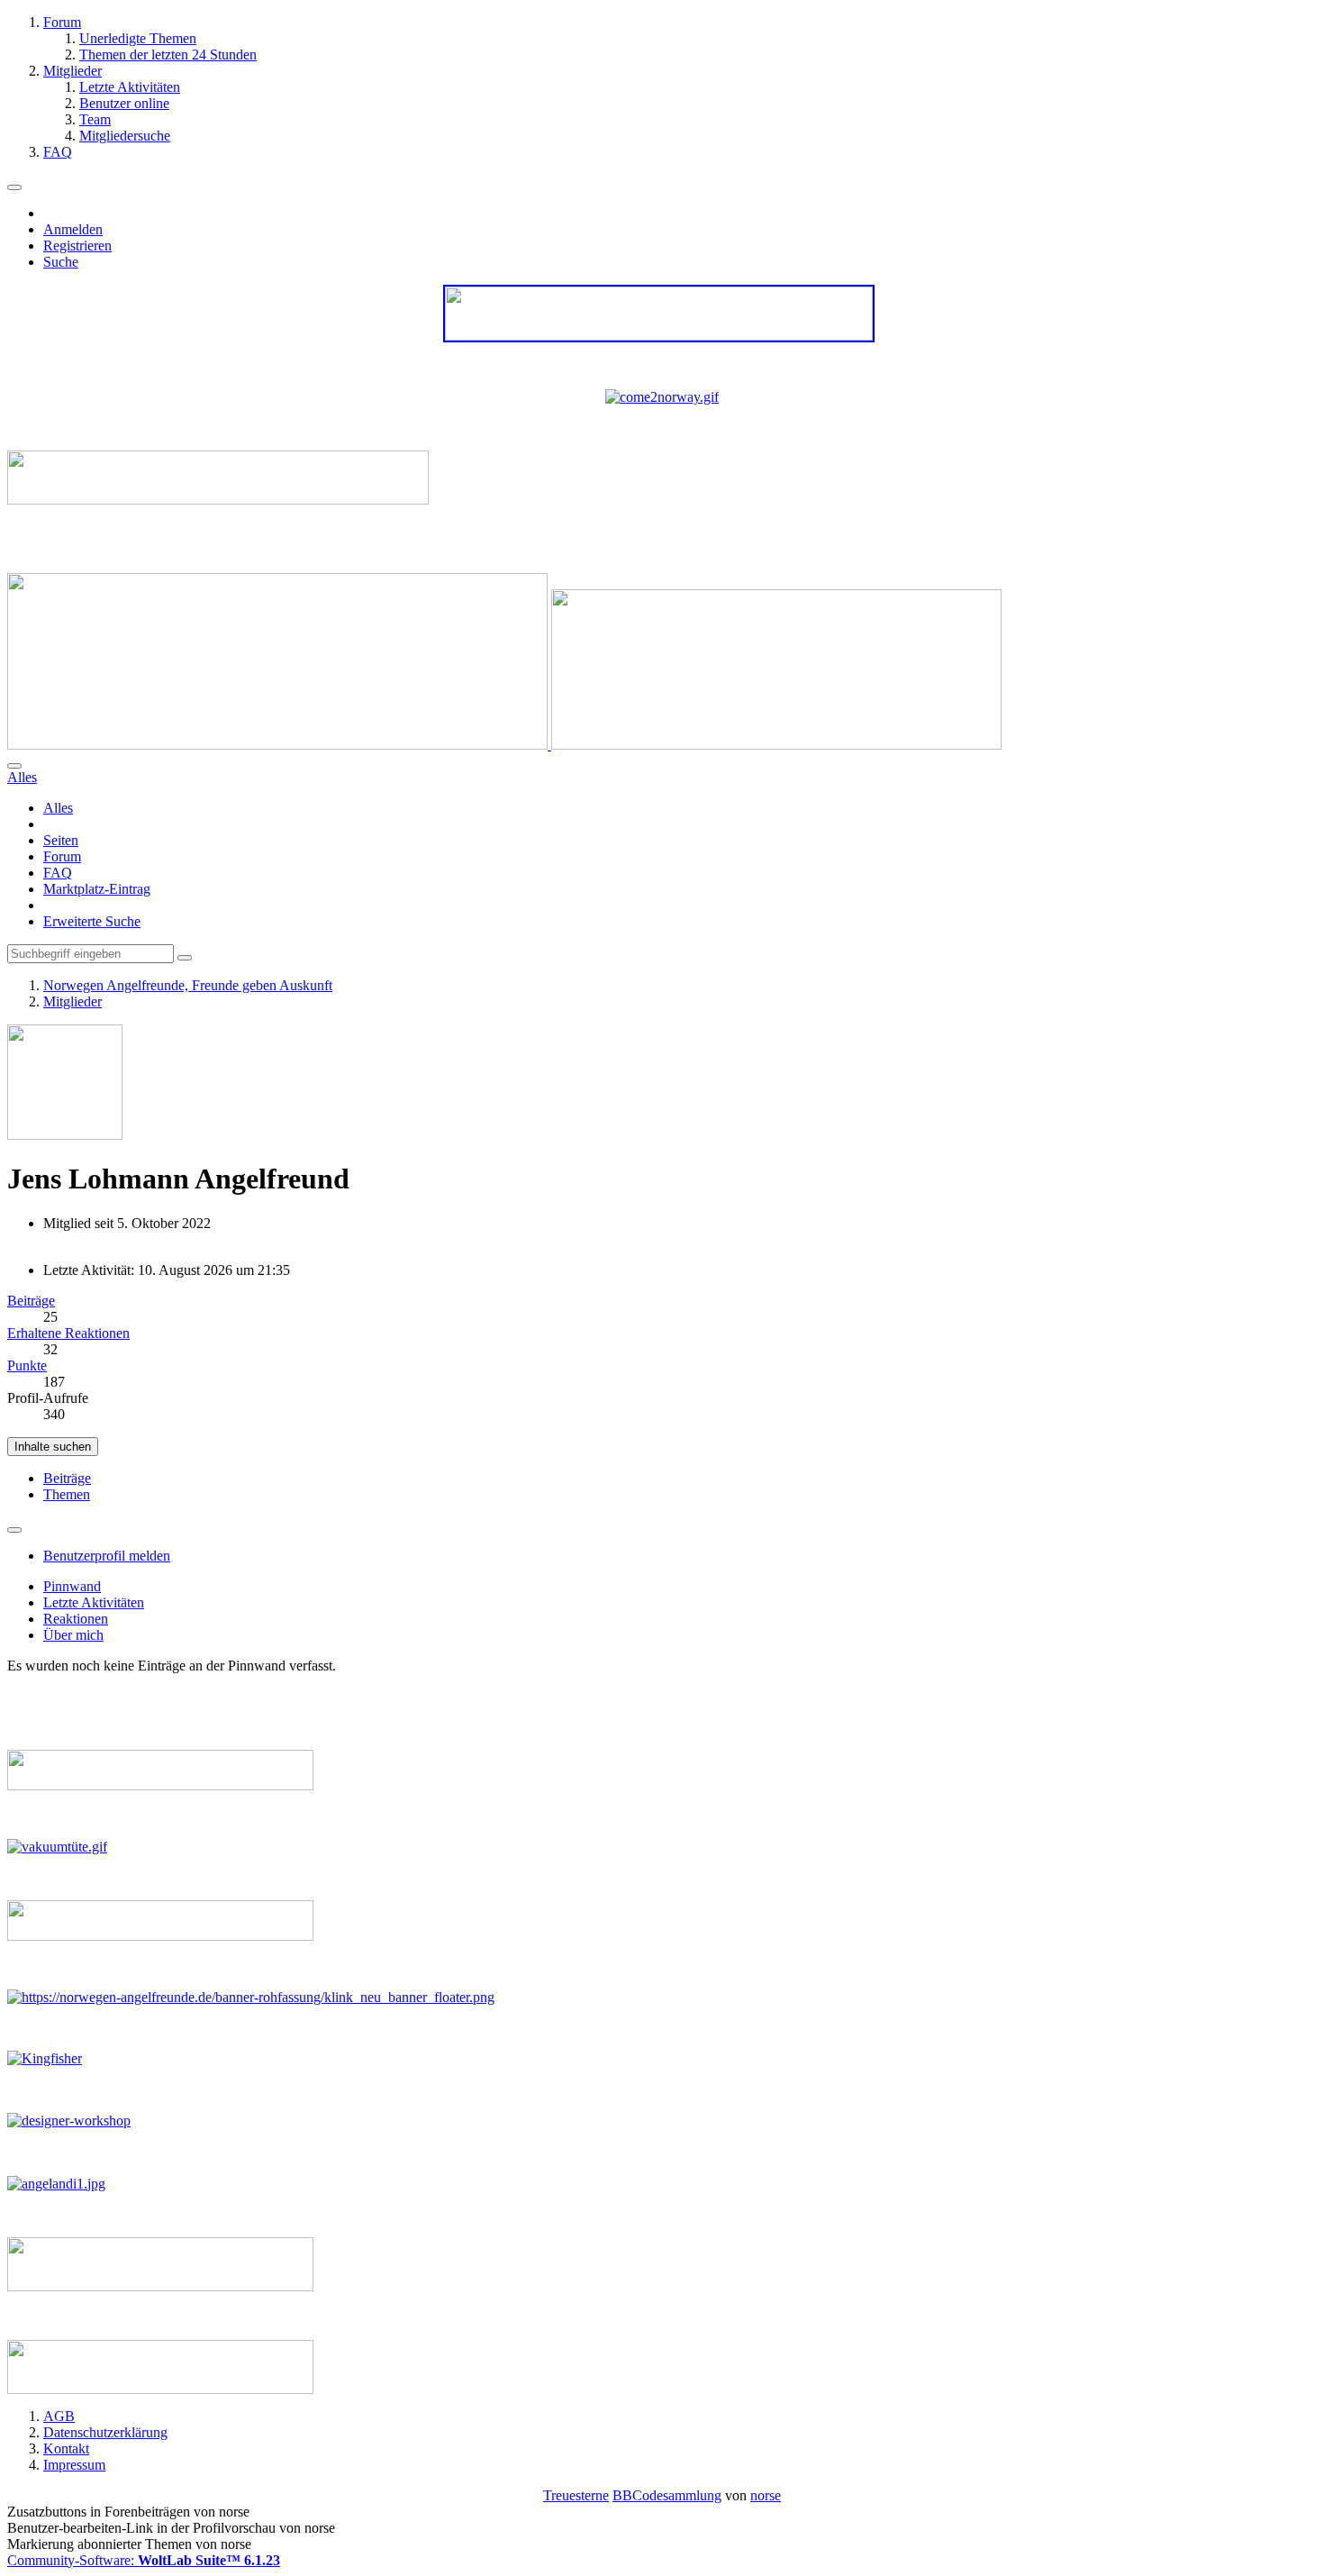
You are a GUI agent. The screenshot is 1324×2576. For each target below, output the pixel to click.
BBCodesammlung (667, 2495)
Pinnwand (72, 1586)
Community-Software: (144, 2560)
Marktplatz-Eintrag (97, 889)
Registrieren (77, 246)
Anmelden (73, 229)
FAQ (58, 873)
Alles (58, 808)
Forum (62, 856)
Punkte (27, 1365)
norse (766, 2495)
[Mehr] (14, 1530)
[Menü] (14, 187)
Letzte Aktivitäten (94, 1602)
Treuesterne (576, 2495)
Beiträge (31, 1301)
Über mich (73, 1635)
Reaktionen (76, 1619)
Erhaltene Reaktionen (68, 1333)
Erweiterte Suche (92, 921)
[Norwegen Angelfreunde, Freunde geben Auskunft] (504, 745)
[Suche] (14, 766)
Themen (67, 1494)
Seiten (61, 840)
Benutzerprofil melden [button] (107, 1556)
